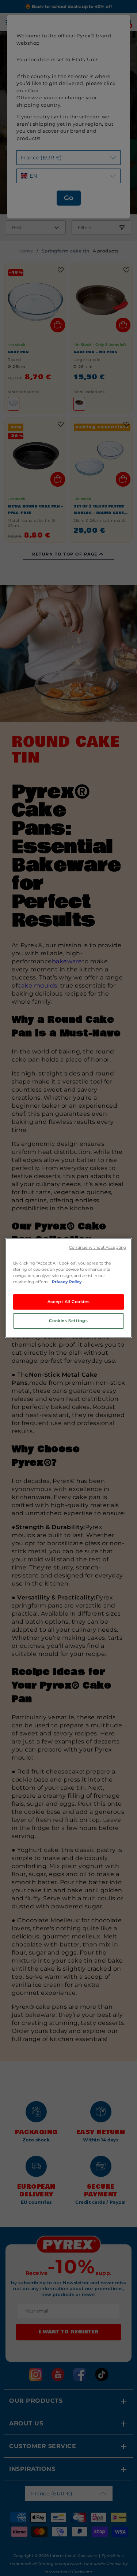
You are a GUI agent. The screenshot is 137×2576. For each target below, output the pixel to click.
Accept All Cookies (68, 1302)
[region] (68, 1288)
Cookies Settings (68, 1321)
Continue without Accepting (98, 1248)
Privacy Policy (67, 1282)
